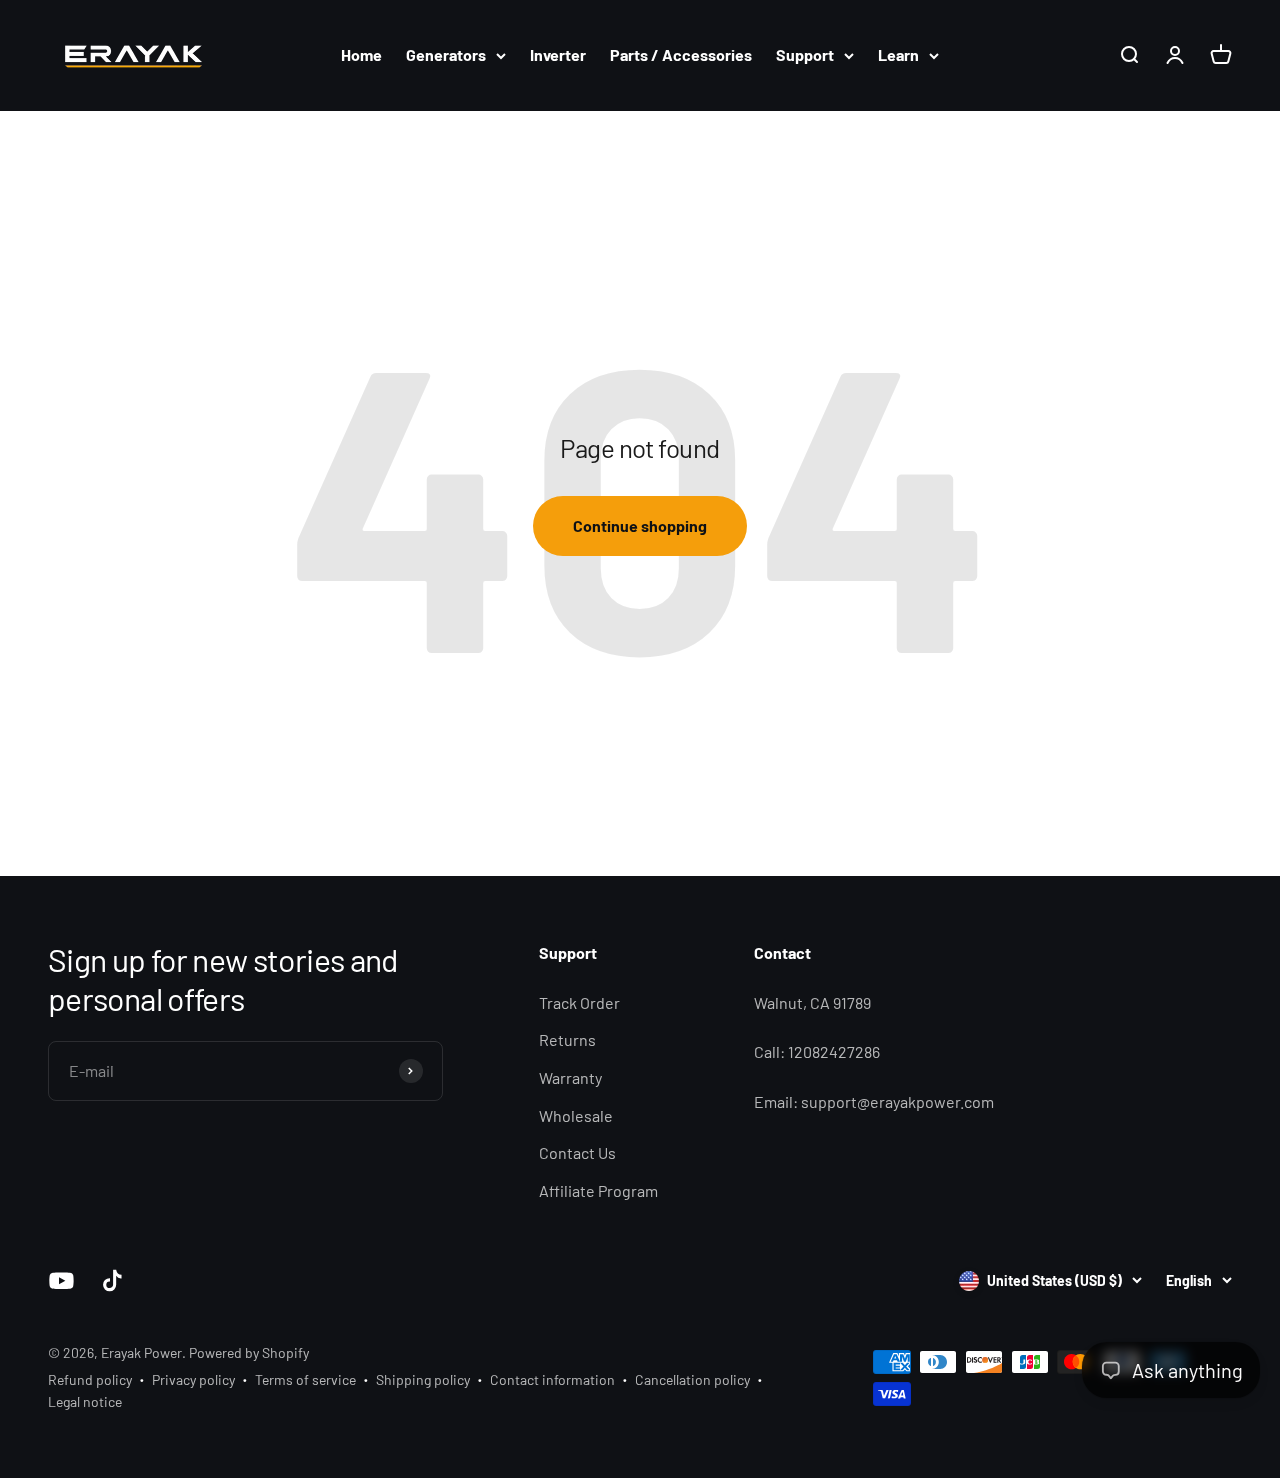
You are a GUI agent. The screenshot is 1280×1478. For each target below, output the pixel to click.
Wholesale (576, 1115)
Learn (898, 54)
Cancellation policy (692, 1379)
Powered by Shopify (249, 1352)
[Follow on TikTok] (112, 1280)
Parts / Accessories (681, 54)
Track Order (579, 1002)
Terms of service (305, 1379)
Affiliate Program (598, 1190)
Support (805, 54)
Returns (567, 1039)
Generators (446, 54)
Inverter (558, 54)
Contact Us (577, 1152)
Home (361, 54)
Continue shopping (640, 525)
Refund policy (90, 1379)
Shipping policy (423, 1379)
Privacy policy (193, 1379)
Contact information (552, 1379)
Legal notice (85, 1401)
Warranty (570, 1077)
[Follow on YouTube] (61, 1280)
